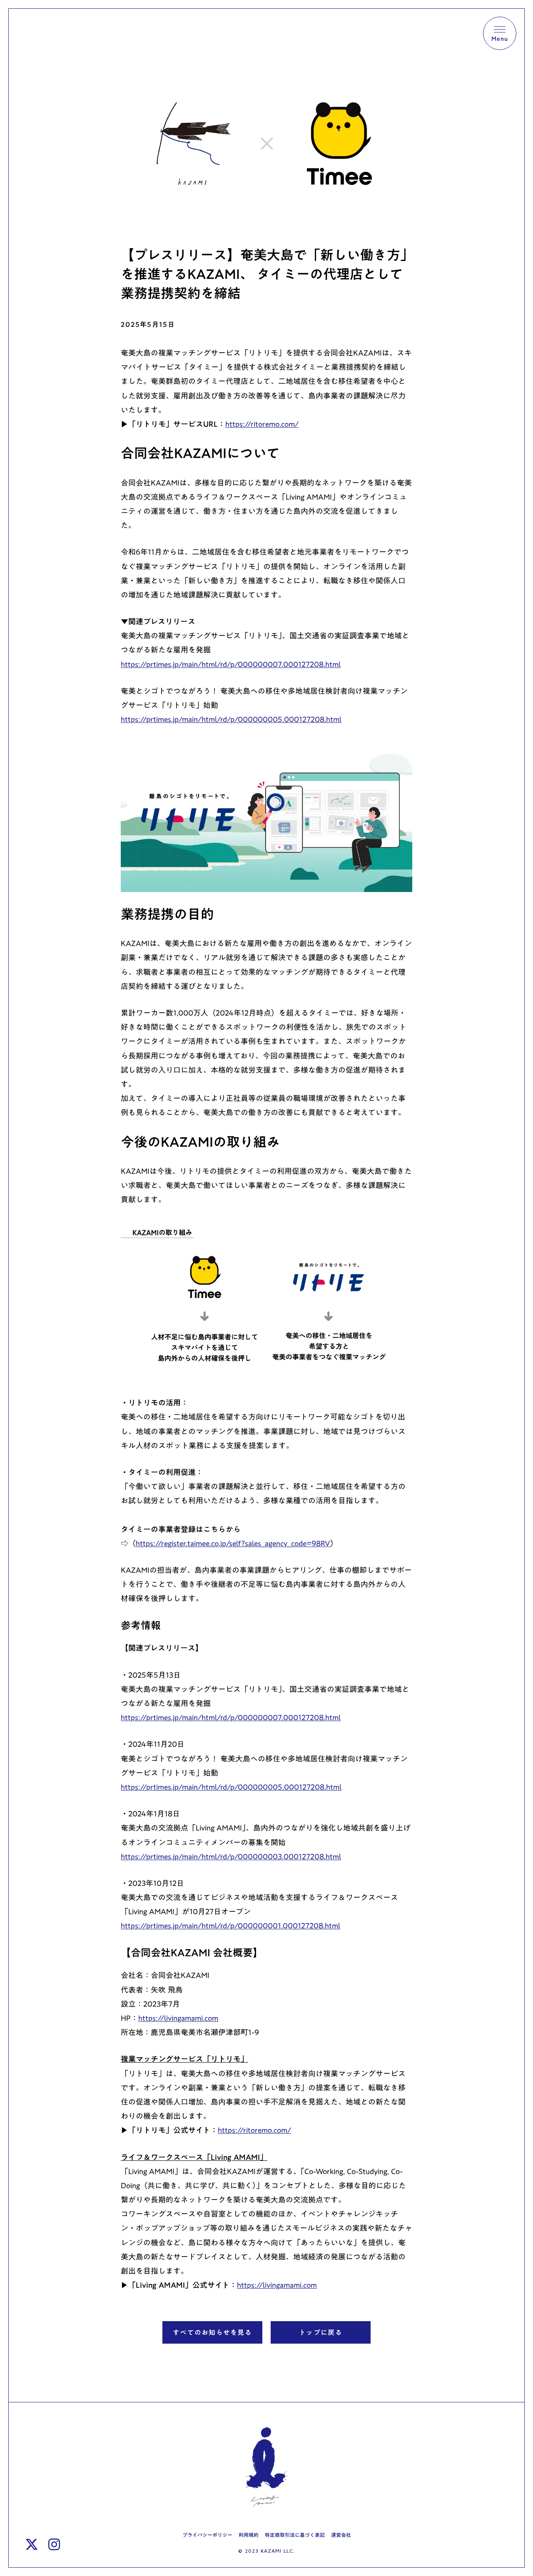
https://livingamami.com (178, 2018)
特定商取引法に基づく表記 (295, 2535)
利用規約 (249, 2535)
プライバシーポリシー (207, 2535)
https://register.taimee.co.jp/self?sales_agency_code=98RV (233, 1543)
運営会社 (341, 2535)
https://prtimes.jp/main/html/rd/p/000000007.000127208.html (231, 1717)
